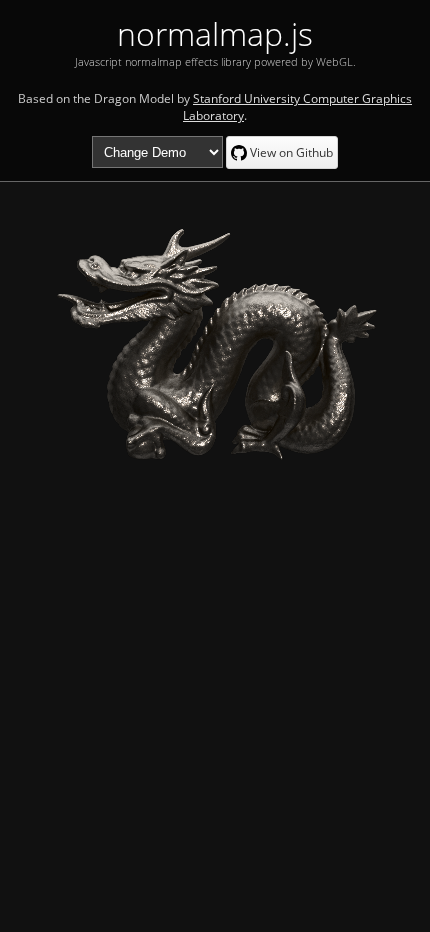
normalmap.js (215, 33)
